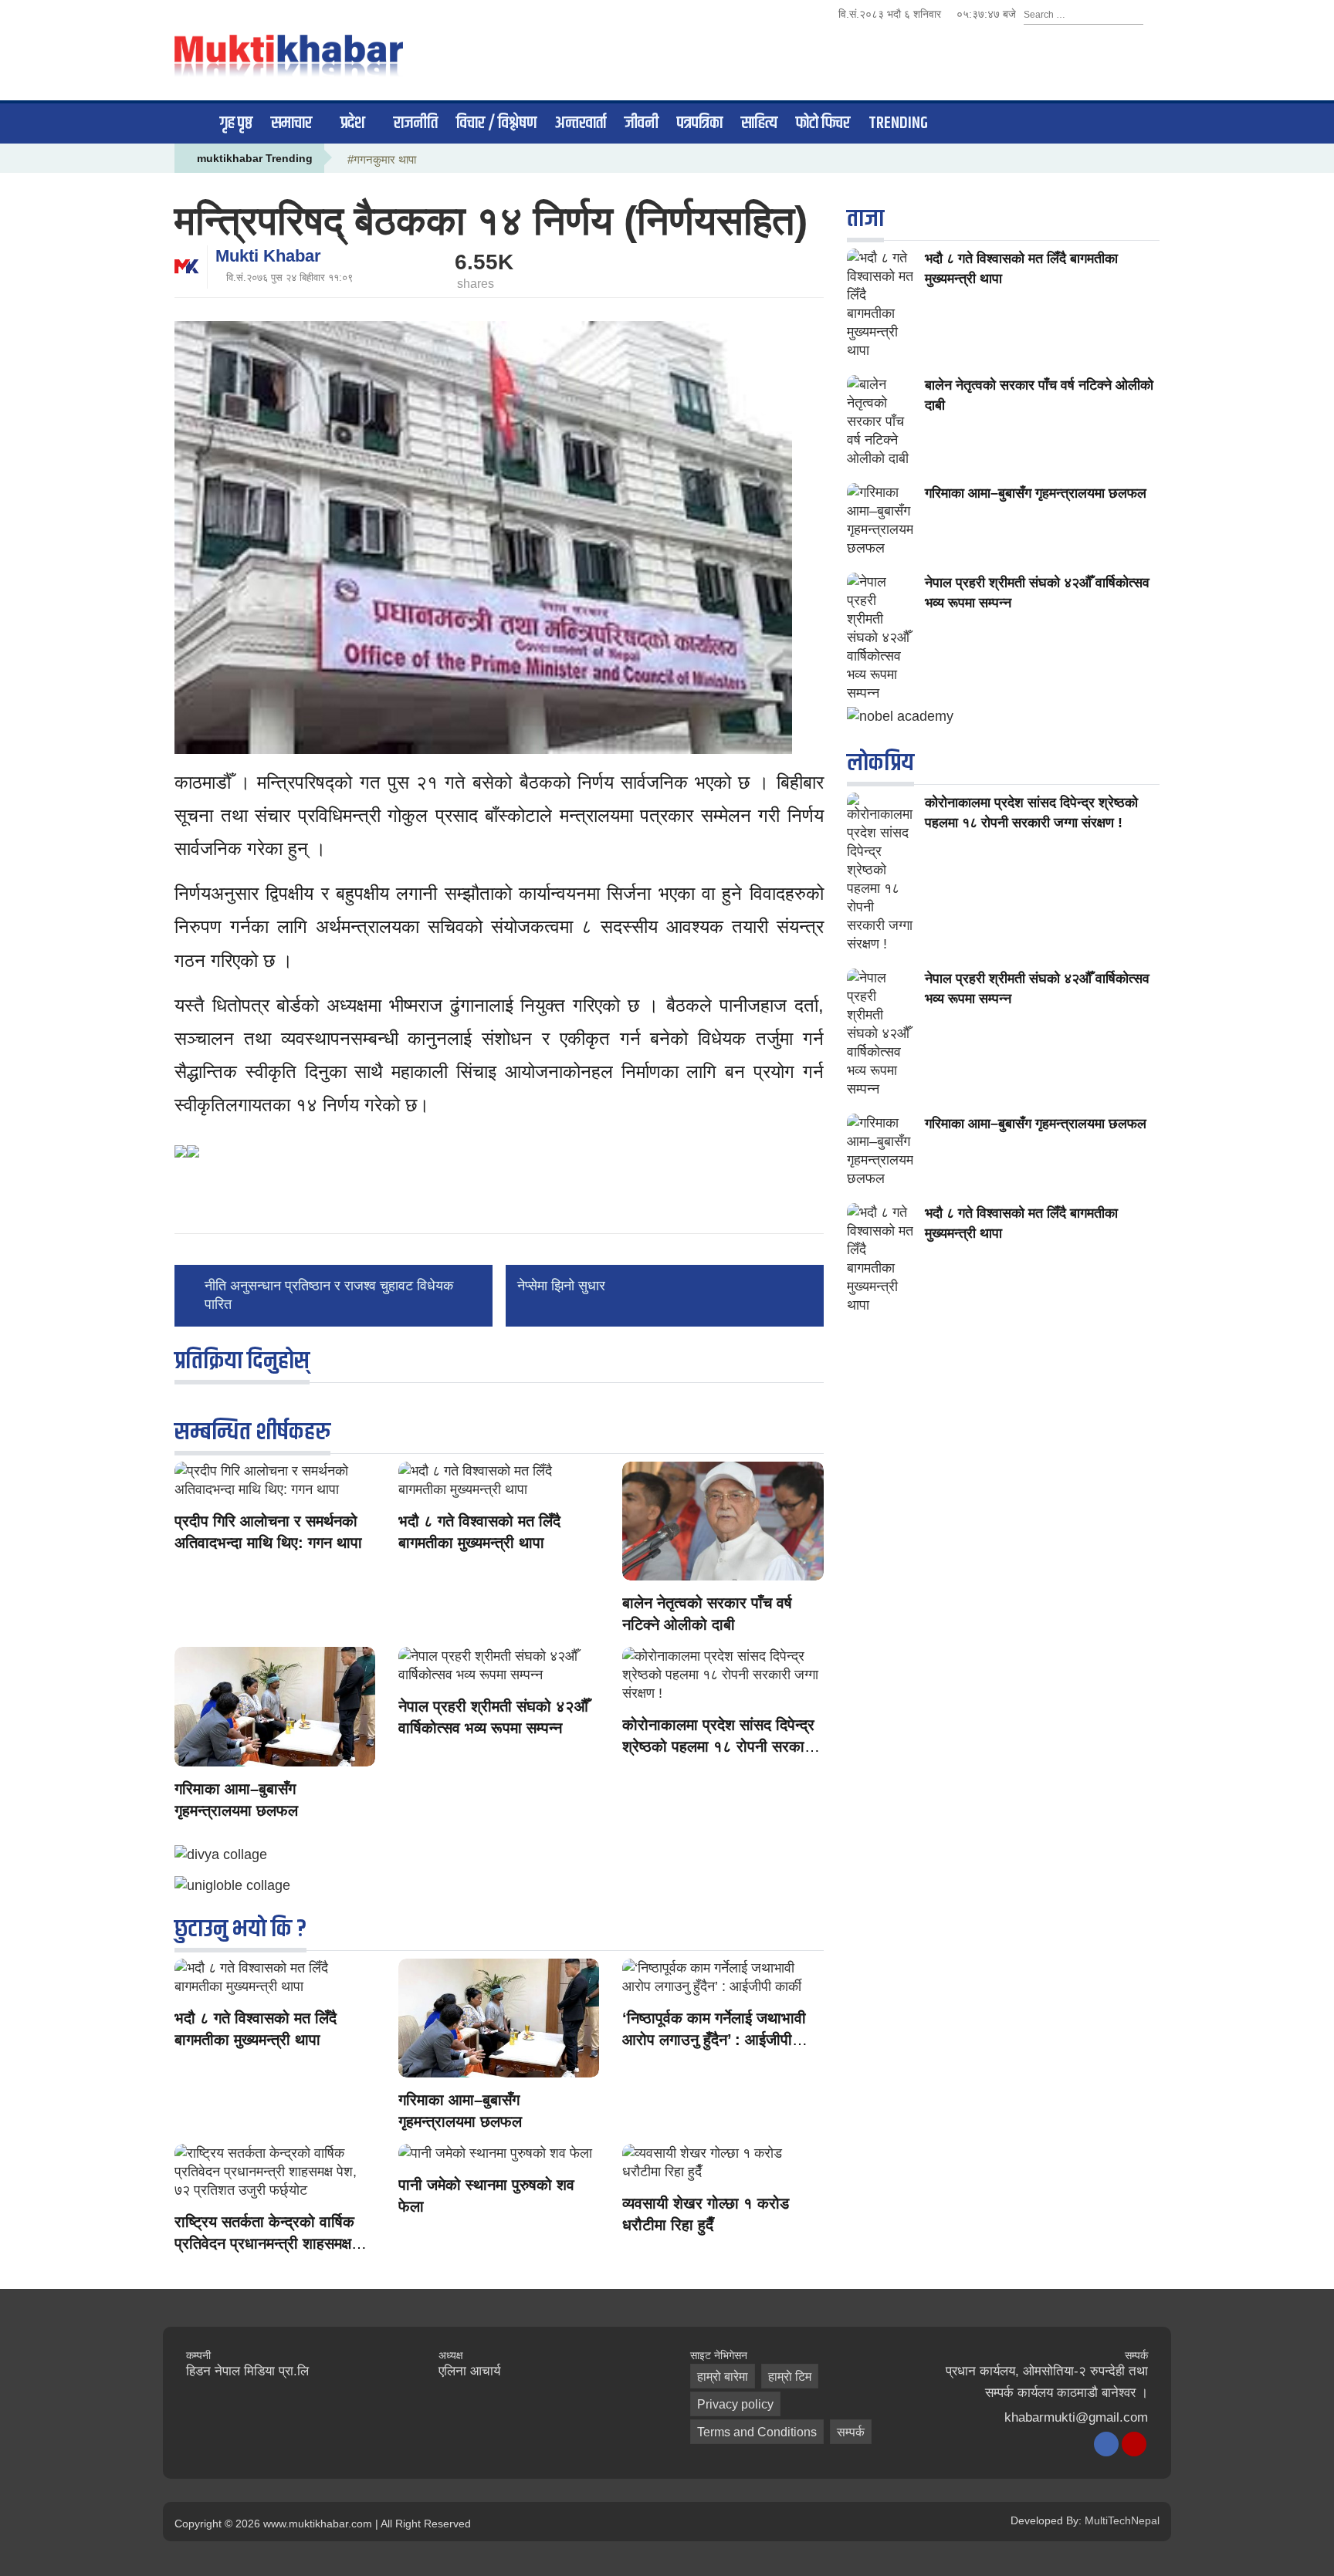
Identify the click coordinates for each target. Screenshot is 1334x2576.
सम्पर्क (851, 2432)
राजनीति (416, 123)
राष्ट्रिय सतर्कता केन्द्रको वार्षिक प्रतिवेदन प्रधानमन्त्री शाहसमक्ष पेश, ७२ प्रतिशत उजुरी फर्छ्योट (264, 2243)
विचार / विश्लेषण (496, 123)
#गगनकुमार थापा (382, 159)
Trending (898, 123)
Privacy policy (735, 2404)
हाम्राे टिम (790, 2377)
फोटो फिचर (823, 123)
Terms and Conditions (757, 2432)
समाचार (291, 123)
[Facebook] (1106, 2444)
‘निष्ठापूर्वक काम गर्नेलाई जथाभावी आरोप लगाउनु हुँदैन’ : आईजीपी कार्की (714, 2040)
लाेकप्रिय (880, 763)
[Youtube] (1134, 2444)
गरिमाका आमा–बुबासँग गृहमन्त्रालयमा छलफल (1036, 493)
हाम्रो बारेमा (723, 2377)
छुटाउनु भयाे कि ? (240, 1929)
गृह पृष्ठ (236, 123)
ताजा (865, 219)
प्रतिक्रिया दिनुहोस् (242, 1361)
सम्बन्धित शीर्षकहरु (252, 1432)
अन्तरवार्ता (581, 123)
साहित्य (759, 123)
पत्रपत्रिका (700, 123)
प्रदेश (353, 123)
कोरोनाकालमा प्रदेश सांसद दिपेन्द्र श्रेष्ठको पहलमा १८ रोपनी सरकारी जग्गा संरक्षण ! (719, 1746)
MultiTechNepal (1122, 2520)
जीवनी (642, 123)
